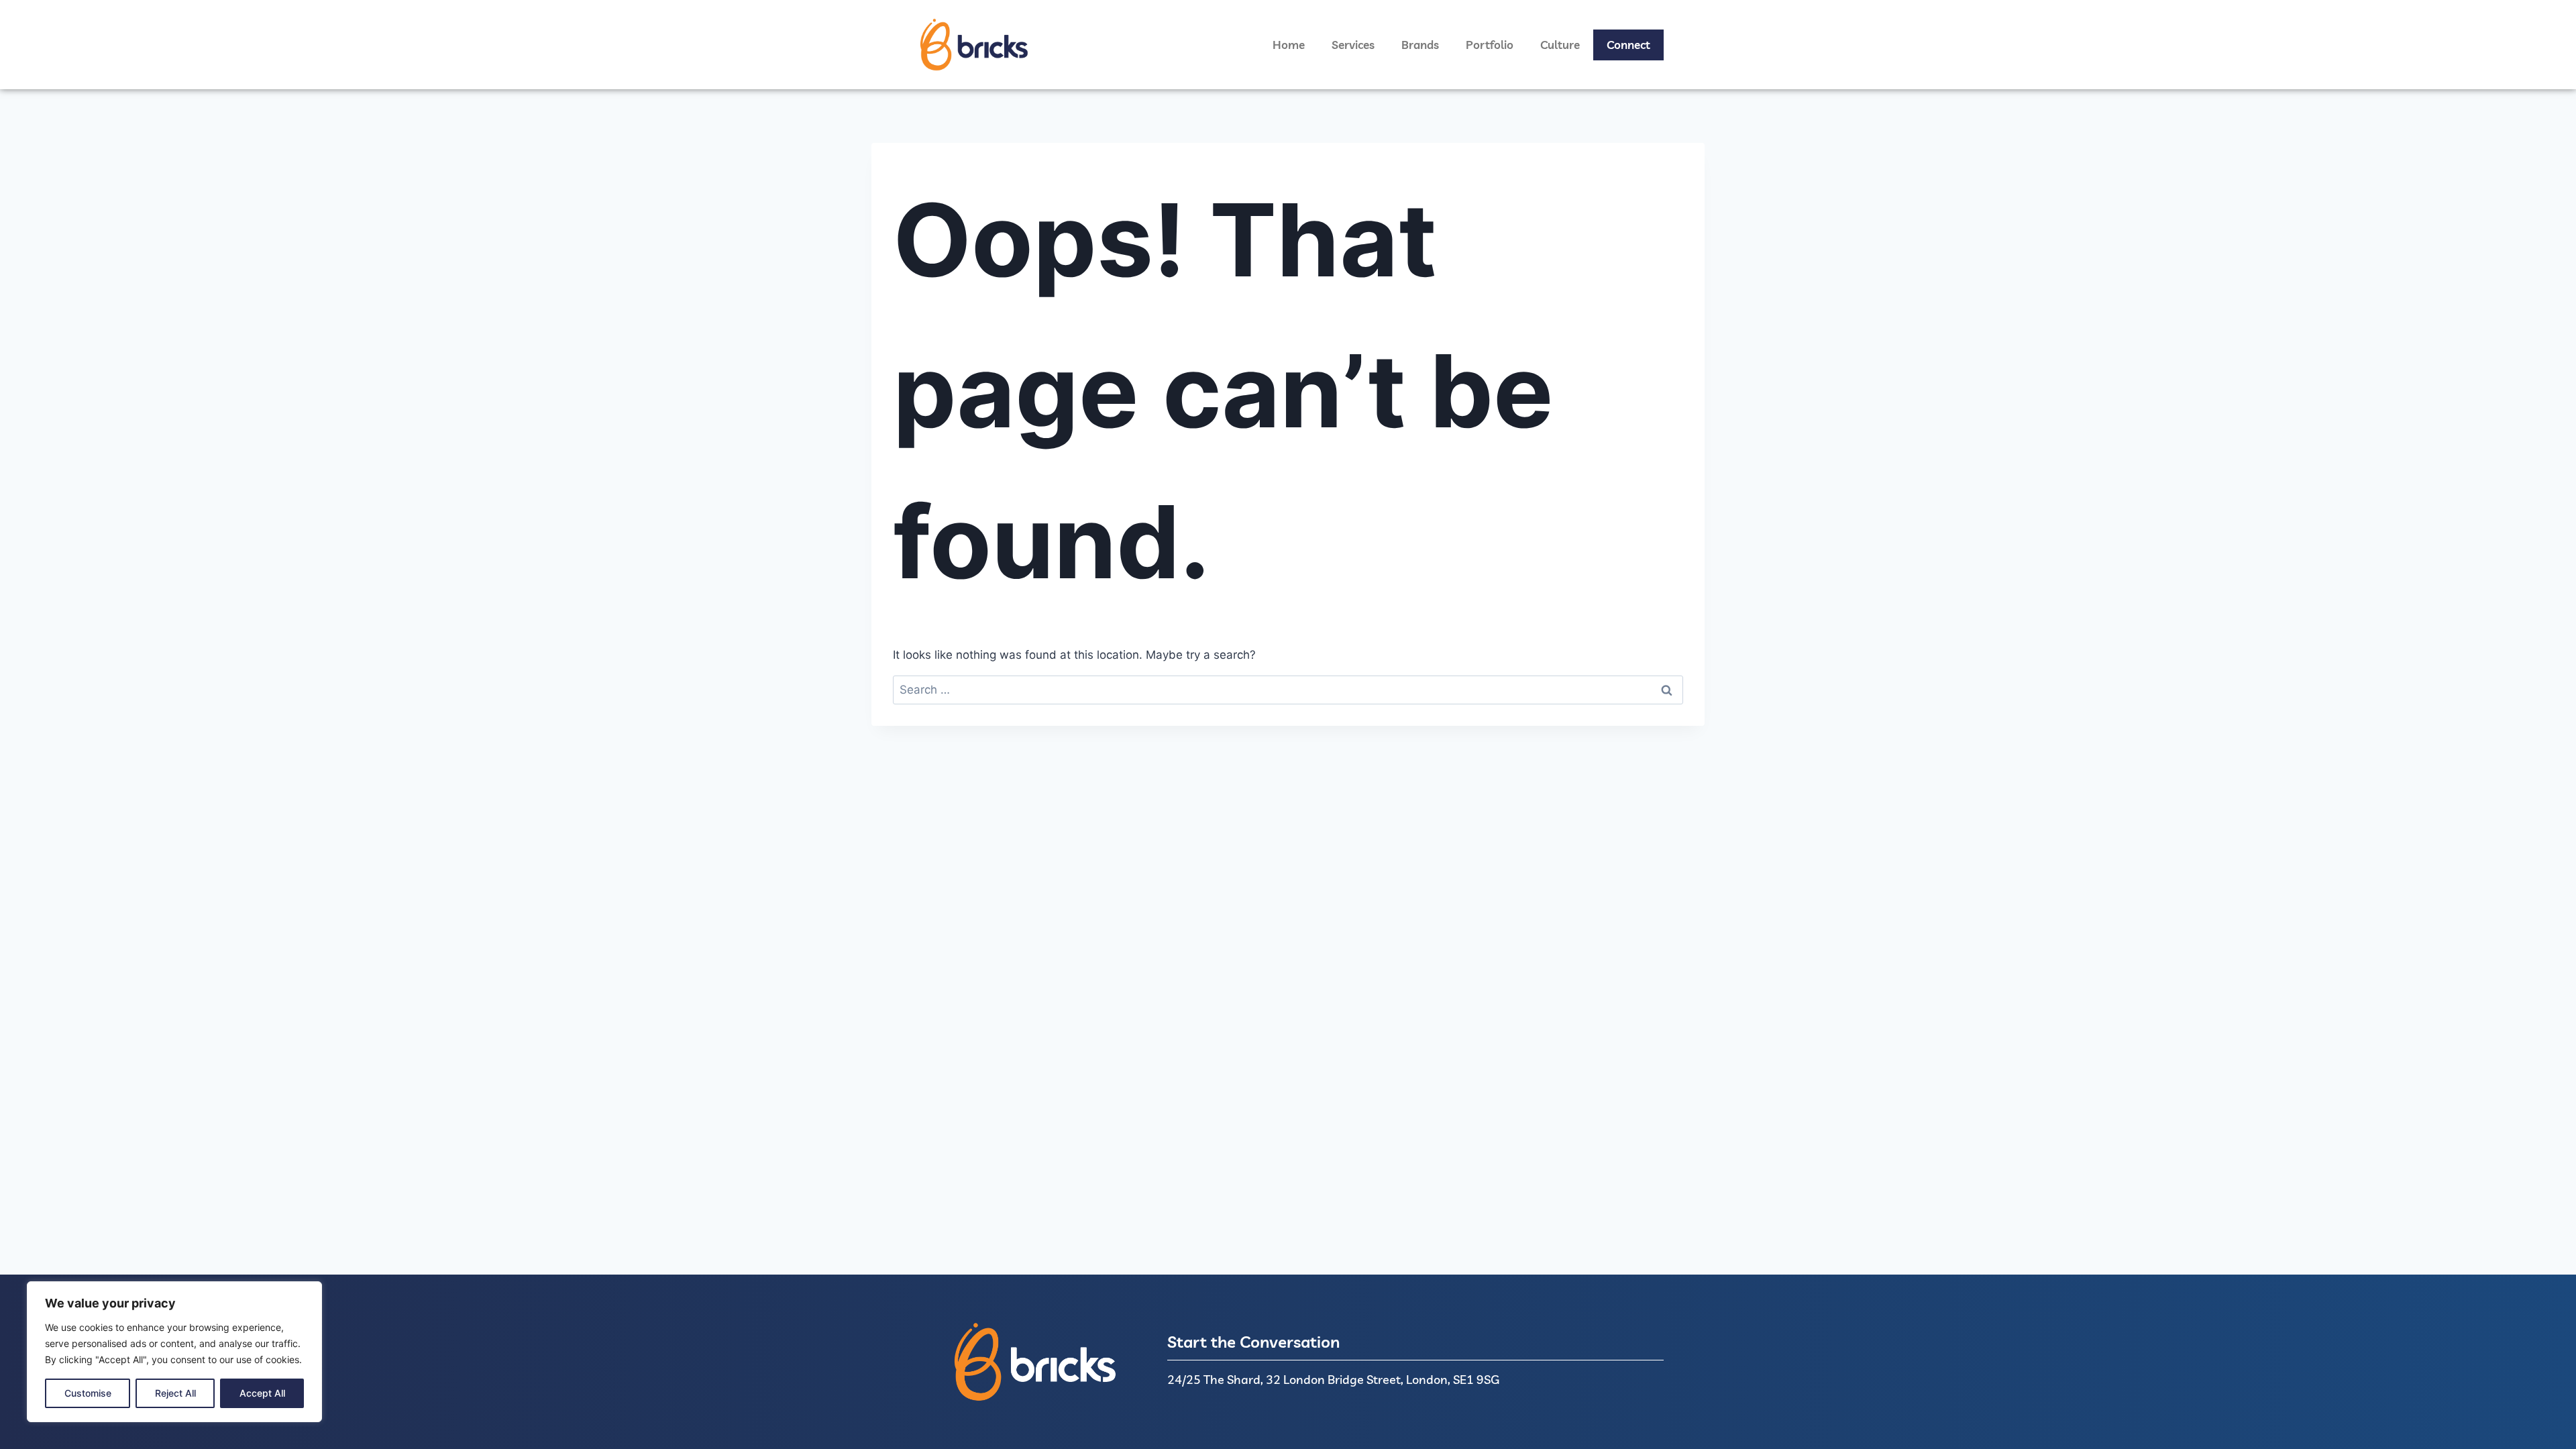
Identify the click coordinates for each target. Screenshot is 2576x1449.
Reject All (175, 1393)
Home (1289, 45)
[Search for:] (1288, 690)
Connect (1628, 45)
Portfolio (1490, 45)
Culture (1560, 45)
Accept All (262, 1393)
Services (1353, 45)
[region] (174, 1352)
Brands (1420, 45)
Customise (88, 1393)
